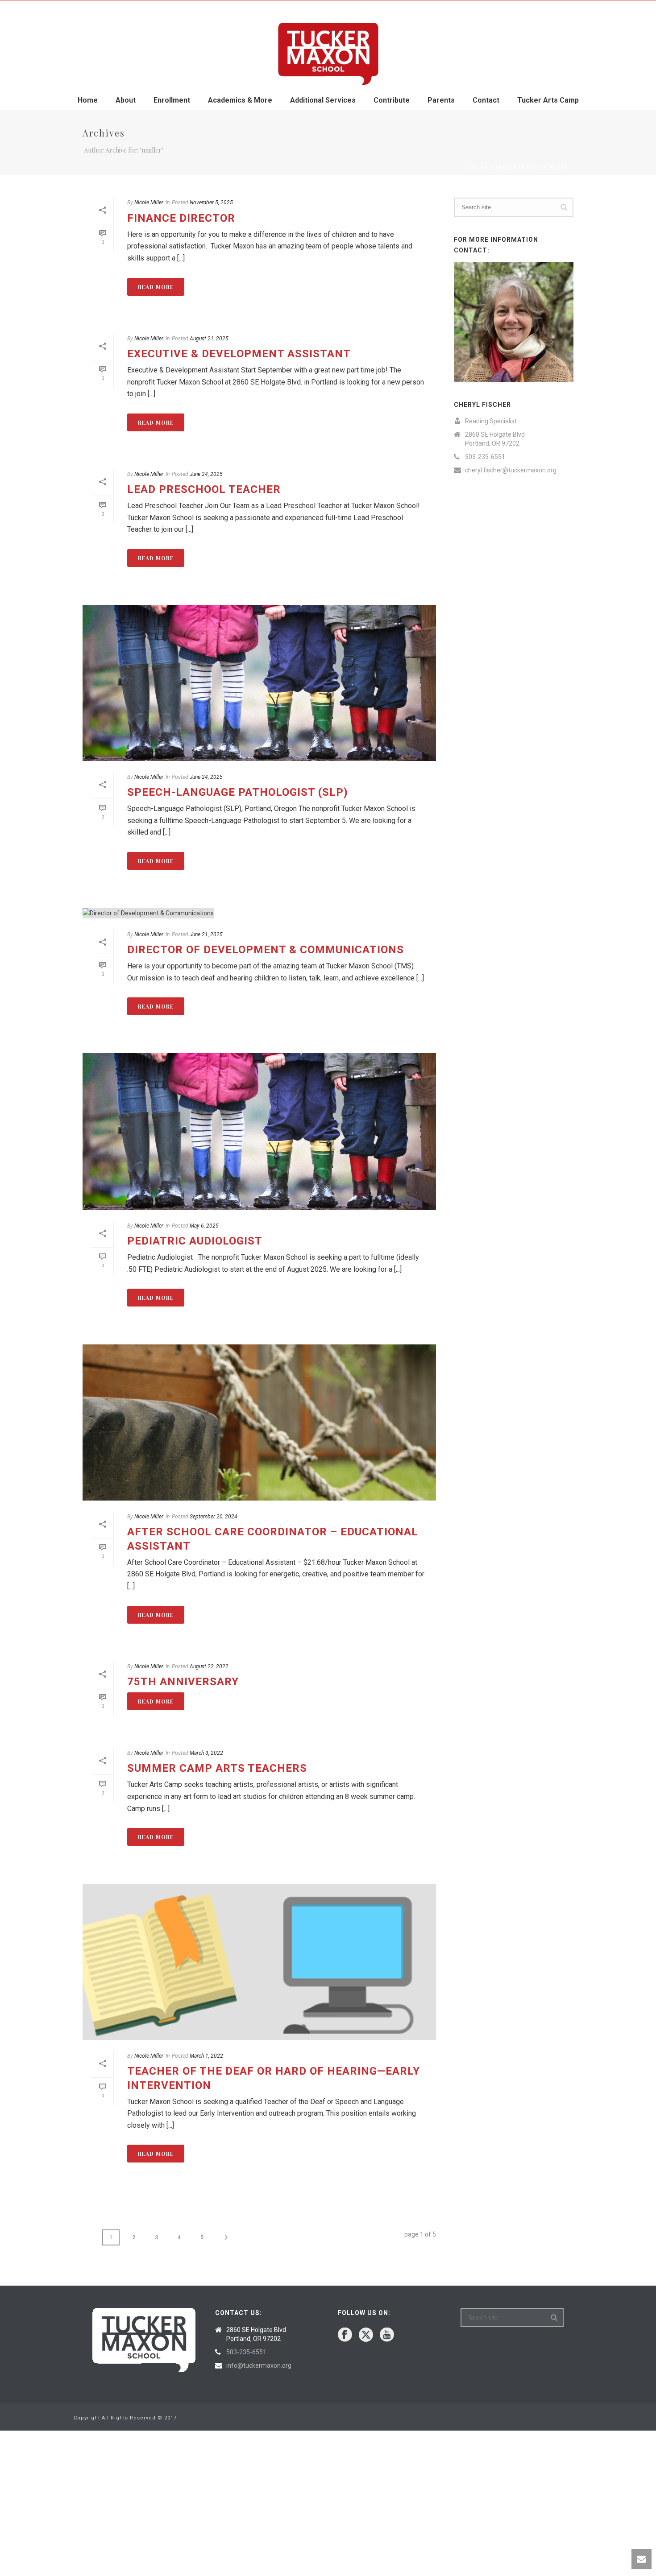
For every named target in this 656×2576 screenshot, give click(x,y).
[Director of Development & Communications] (259, 913)
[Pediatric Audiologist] (259, 1131)
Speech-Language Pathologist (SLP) (238, 792)
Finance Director (181, 218)
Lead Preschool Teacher (204, 489)
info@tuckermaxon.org (259, 2365)
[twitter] (366, 2335)
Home (88, 100)
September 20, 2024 (214, 1517)
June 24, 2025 (206, 474)
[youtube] (387, 2335)
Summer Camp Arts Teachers (217, 1768)
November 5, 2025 (211, 203)
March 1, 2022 (206, 2056)
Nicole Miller (149, 203)
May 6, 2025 (204, 1226)
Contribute (392, 100)
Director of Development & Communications (266, 950)
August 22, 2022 (209, 1666)
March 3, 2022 (206, 1753)
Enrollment (172, 100)
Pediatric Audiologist (195, 1241)
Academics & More (240, 100)
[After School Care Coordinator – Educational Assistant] (259, 1422)
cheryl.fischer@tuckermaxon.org (511, 470)
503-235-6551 (485, 457)
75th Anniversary (183, 1682)
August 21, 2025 (209, 339)
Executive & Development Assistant (239, 354)
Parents (441, 100)
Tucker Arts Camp (548, 100)
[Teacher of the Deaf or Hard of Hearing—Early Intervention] (259, 1962)
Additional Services (323, 100)
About (126, 100)
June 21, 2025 (206, 934)
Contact (486, 100)
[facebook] (345, 2335)
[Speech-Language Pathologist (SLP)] (259, 683)
